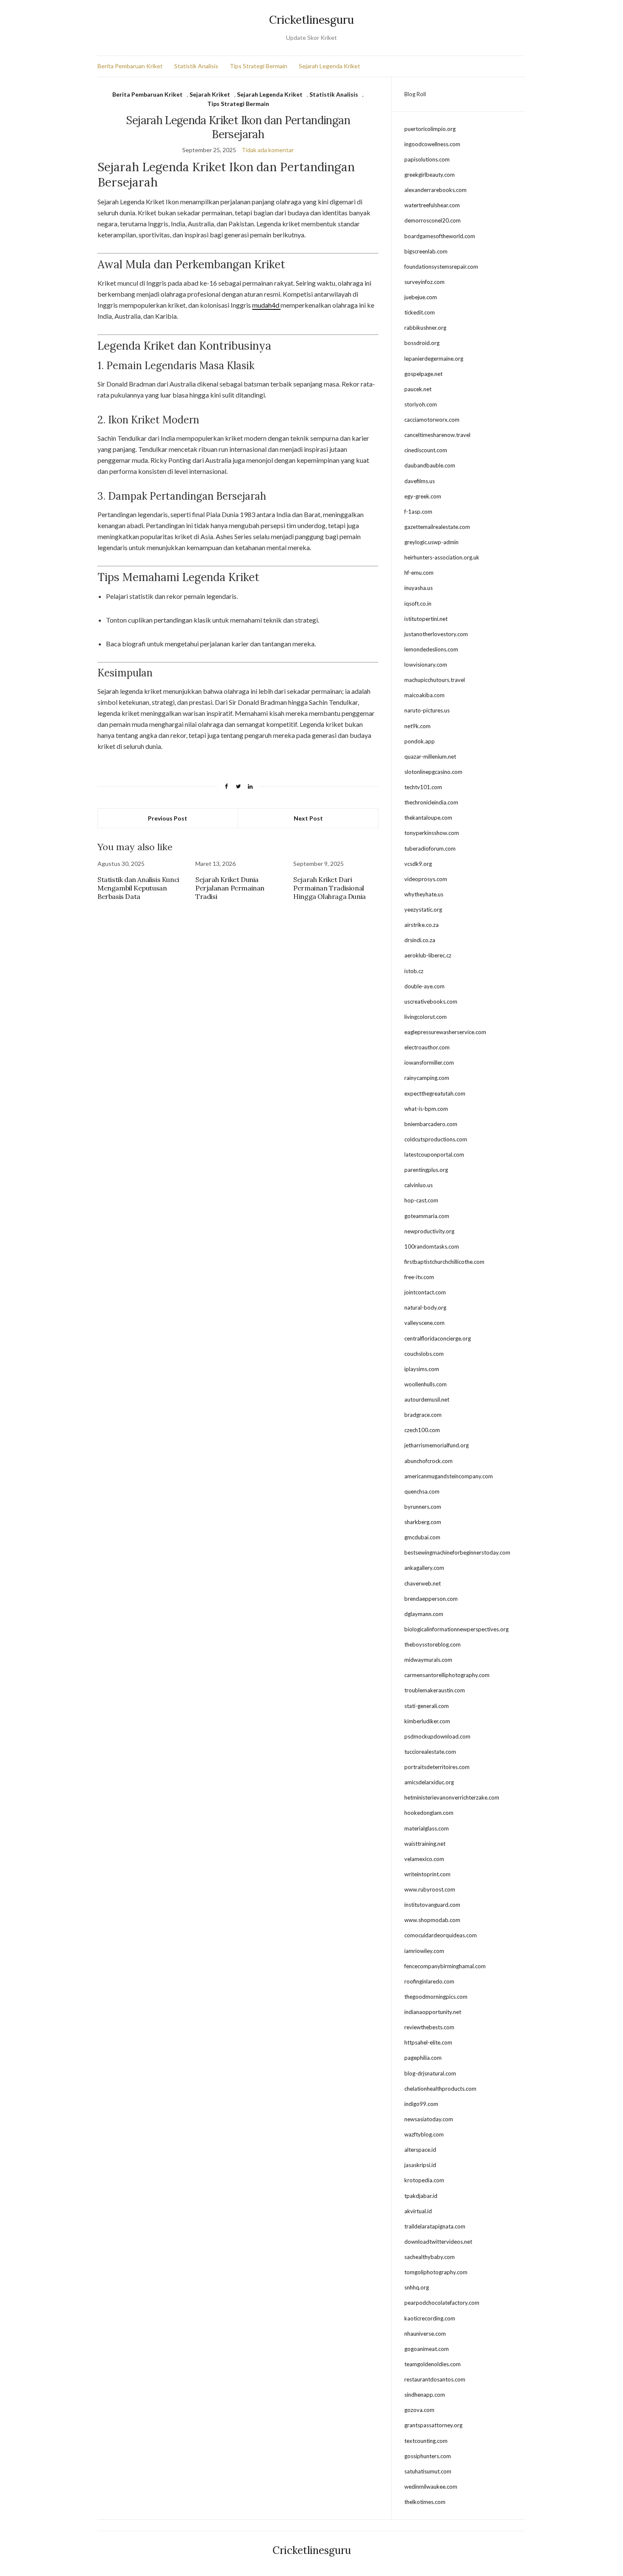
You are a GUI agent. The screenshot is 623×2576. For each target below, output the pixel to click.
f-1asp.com (418, 512)
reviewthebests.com (429, 2027)
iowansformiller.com (429, 1063)
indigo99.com (421, 2104)
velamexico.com (424, 1859)
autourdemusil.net (427, 1399)
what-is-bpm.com (426, 1109)
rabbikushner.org (425, 328)
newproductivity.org (429, 1231)
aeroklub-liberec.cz (428, 955)
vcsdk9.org (418, 864)
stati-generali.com (427, 1706)
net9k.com (417, 726)
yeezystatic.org (423, 910)
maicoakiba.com (424, 695)
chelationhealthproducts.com (440, 2089)
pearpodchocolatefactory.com (442, 2303)
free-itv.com (419, 1277)
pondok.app (420, 741)
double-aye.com (424, 986)
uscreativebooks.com (431, 1001)
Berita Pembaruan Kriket (130, 66)
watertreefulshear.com (432, 205)
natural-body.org (425, 1307)
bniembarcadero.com (431, 1124)
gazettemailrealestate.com (437, 527)
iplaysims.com (422, 1369)
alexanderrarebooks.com (435, 190)
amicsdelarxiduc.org (429, 1782)
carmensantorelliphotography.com (447, 1675)
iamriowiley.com (424, 1951)
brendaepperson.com (431, 1599)
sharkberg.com (423, 1522)
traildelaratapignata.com (435, 2226)
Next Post (308, 818)
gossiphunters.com (428, 2456)
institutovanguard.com (432, 1905)
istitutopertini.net (426, 619)
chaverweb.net (423, 1583)
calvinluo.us (419, 1185)
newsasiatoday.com (429, 2119)
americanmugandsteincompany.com (449, 1476)
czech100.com (422, 1430)
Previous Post (168, 818)
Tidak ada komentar (268, 150)
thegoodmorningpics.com (436, 1997)
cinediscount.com (426, 450)
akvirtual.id (418, 2211)
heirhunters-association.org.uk (442, 557)
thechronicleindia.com (431, 802)
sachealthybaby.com (430, 2257)
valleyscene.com (424, 1323)
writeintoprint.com (427, 1874)
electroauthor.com (427, 1047)
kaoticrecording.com (430, 2318)
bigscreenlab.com (426, 251)
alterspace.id (420, 2150)
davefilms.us (420, 481)
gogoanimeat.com (427, 2349)
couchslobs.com (424, 1354)
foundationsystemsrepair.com (441, 267)
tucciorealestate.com (430, 1752)
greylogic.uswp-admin (431, 542)
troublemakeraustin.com (435, 1690)
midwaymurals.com (428, 1660)
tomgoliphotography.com (436, 2272)
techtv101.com (423, 787)
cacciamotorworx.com (432, 420)
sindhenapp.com (425, 2395)
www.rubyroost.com (430, 1889)
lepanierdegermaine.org (434, 359)
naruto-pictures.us (427, 710)
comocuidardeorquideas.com (441, 1935)
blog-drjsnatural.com (430, 2073)
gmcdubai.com (422, 1537)
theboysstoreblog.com (432, 1644)
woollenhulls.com (426, 1384)
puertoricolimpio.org (430, 129)
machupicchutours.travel (435, 680)
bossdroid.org (422, 343)
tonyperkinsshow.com (432, 833)
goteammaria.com (427, 1216)
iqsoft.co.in (418, 604)
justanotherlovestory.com (436, 634)
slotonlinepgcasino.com (433, 772)
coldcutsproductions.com (436, 1139)
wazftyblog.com (424, 2134)
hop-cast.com (421, 1200)
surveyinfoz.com (424, 282)
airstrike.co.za (421, 925)
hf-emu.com (419, 573)
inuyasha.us (419, 588)
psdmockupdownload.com (437, 1736)
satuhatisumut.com (428, 2471)
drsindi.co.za (420, 940)
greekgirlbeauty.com (430, 175)
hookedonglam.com (429, 1813)
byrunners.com (423, 1507)
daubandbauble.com (430, 465)
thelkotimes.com (425, 2502)
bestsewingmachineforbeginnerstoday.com (457, 1552)
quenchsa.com (422, 1491)
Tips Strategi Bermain (259, 66)
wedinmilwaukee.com (431, 2487)
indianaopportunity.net (433, 2012)
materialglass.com (427, 1828)
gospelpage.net (423, 374)
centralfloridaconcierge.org (438, 1338)
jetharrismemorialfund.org (437, 1445)
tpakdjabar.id (421, 2196)
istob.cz (414, 971)
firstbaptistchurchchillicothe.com (444, 1262)
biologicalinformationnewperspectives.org (456, 1629)
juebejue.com (421, 297)
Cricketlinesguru (311, 20)
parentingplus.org (426, 1170)
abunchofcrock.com (428, 1461)
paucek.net (418, 389)
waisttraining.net (425, 1844)
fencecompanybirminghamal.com (445, 1966)
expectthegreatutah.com (435, 1093)
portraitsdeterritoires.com (437, 1767)
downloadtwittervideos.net (438, 2242)
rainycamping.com (427, 1078)
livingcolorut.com (426, 1017)
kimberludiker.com (427, 1721)
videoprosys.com (426, 879)
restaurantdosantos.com (435, 2379)
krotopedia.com (424, 2180)
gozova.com (419, 2410)
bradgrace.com (423, 1415)
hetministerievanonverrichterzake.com (452, 1797)
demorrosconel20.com (432, 220)
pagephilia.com (423, 2058)
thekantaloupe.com (428, 818)
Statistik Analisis (196, 66)
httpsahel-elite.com (428, 2042)
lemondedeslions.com (431, 649)
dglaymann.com (424, 1614)
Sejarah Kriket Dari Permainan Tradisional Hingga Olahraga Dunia (330, 888)
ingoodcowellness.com (432, 144)
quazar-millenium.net (430, 757)
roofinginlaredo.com (429, 1981)
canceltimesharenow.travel (437, 435)
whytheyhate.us (424, 894)
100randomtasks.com (432, 1246)
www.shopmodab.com (432, 1920)
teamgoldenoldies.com (432, 2364)
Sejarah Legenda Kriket (330, 66)
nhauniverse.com (425, 2334)
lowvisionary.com (426, 665)
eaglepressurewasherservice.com (445, 1032)
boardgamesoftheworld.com (440, 236)
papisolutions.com (427, 159)
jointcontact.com (425, 1292)
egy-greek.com (423, 496)
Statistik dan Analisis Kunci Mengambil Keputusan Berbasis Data (138, 888)
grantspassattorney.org (433, 2425)
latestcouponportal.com (434, 1154)
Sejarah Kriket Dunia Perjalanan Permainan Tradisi (230, 888)
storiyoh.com (421, 404)
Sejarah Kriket (210, 94)
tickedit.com (420, 312)
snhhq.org (417, 2287)
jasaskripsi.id (420, 2165)
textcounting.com (426, 2441)
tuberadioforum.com (430, 848)
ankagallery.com (424, 1568)
